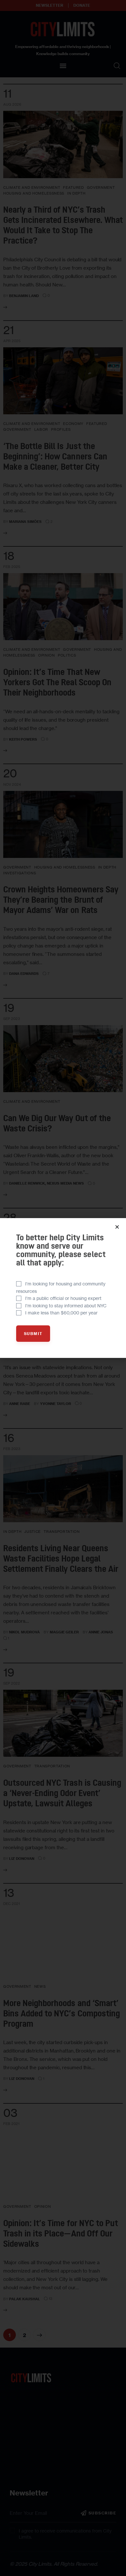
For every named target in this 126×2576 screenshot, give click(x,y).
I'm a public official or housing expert (63, 1298)
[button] (117, 1227)
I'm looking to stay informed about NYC (66, 1306)
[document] (63, 1288)
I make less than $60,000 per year (61, 1313)
